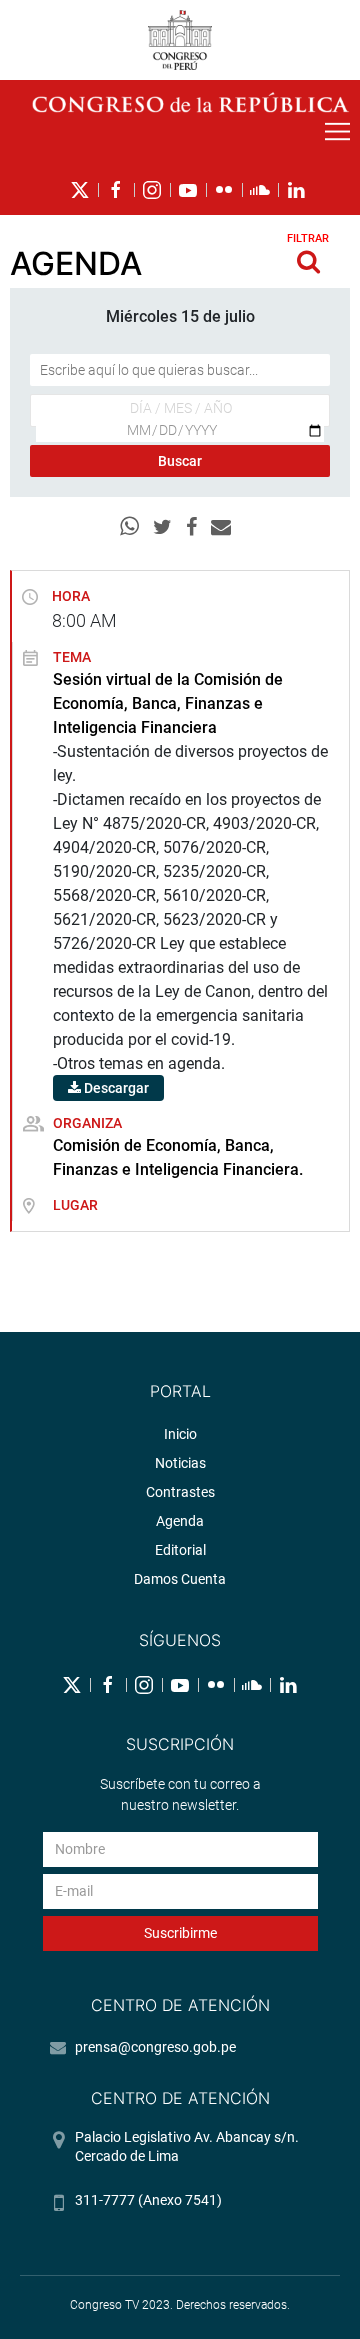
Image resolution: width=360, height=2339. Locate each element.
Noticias (180, 1463)
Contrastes (180, 1492)
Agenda (180, 1521)
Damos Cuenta (180, 1579)
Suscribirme (180, 1933)
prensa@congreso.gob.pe (155, 2047)
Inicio (180, 1434)
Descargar (115, 1088)
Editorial (180, 1550)
